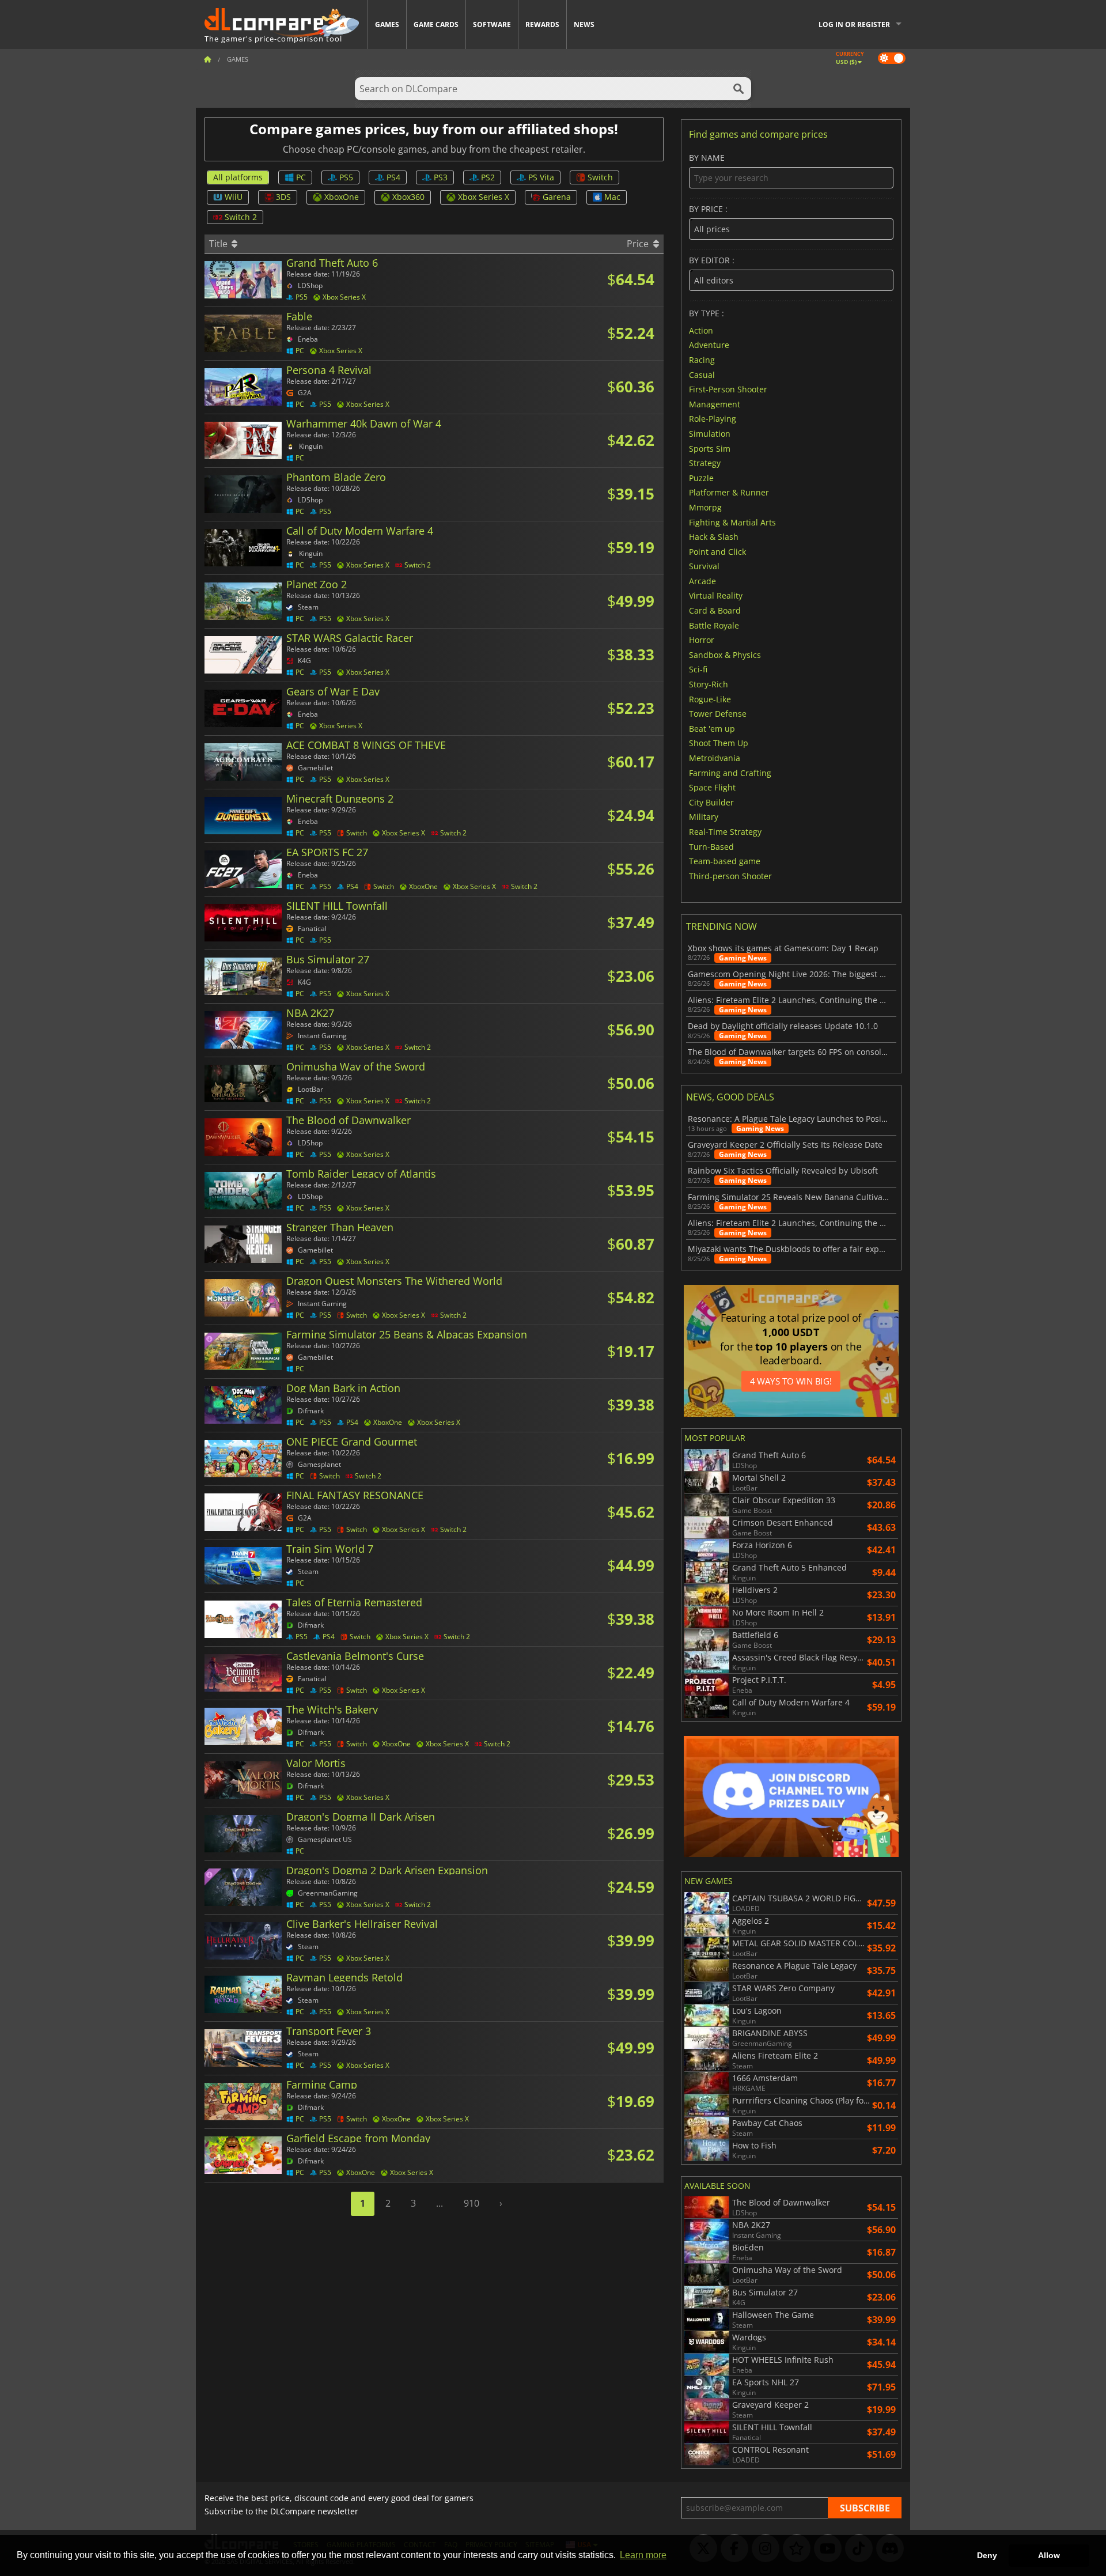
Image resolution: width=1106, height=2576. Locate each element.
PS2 (488, 177)
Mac (612, 197)
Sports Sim (710, 448)
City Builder (711, 802)
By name (707, 158)
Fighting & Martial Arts (732, 522)
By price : (708, 209)
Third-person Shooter (730, 875)
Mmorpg (705, 507)
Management (715, 404)
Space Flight (712, 787)
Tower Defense (718, 714)
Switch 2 (241, 217)
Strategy (705, 463)
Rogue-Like (710, 699)
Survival (704, 566)
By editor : (712, 261)
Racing (702, 360)
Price (639, 244)
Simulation (710, 434)
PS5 (346, 177)
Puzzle (701, 477)
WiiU (234, 197)
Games (387, 24)
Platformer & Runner (729, 492)
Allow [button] (1049, 2555)
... (440, 2203)
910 (471, 2203)
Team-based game (725, 861)
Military (704, 817)
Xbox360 (408, 197)
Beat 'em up (712, 728)
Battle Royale (714, 625)
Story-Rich (709, 684)
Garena (557, 197)
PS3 (441, 177)
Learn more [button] (643, 2555)
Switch (600, 177)
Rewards (542, 24)
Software (492, 24)
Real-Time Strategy (725, 832)
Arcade (702, 580)
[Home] (207, 59)
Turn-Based (711, 846)
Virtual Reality (716, 595)
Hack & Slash (714, 537)
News (584, 24)
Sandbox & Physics (725, 654)
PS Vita (541, 177)
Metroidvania (715, 758)
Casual (702, 374)
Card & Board (715, 610)
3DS (283, 197)
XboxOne (342, 197)
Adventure (709, 345)
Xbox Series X (484, 197)
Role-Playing (713, 419)
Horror (702, 640)
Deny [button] (987, 2555)
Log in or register (854, 24)
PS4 (393, 177)
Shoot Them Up (719, 743)
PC (301, 177)
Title (219, 244)
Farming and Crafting (730, 772)
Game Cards (436, 24)
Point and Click (717, 551)
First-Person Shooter (728, 389)
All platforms (238, 177)
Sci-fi (698, 669)
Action (701, 330)
